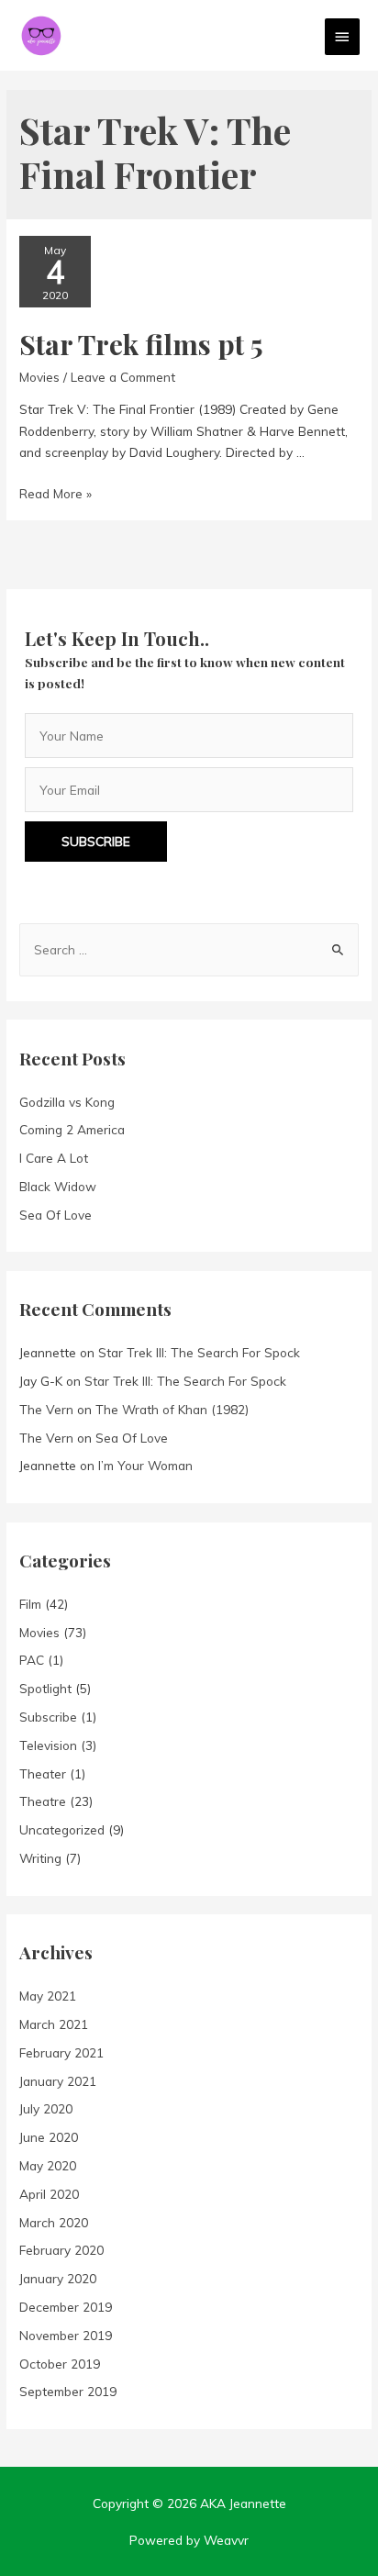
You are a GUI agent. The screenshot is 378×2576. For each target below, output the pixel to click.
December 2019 (66, 2307)
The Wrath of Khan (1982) (172, 1409)
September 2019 (68, 2391)
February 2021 (61, 2052)
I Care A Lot (54, 1158)
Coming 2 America (72, 1129)
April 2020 (49, 2194)
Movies (39, 377)
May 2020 (48, 2165)
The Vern (46, 1409)
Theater (43, 1773)
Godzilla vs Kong (67, 1102)
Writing (40, 1858)
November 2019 (66, 2335)
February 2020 (61, 2250)
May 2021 (48, 1996)
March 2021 (54, 2024)
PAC (32, 1660)
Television (48, 1745)
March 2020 (54, 2222)
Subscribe (48, 1717)
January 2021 (58, 2081)
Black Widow (58, 1186)
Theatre (43, 1801)
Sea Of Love (56, 1215)
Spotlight (45, 1688)
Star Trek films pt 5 (141, 344)
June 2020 (49, 2137)
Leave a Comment (123, 377)
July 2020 (46, 2108)
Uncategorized (62, 1829)
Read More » (56, 493)
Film (30, 1604)
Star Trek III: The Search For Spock (199, 1352)
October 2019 (60, 2364)
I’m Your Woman (145, 1465)
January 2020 (58, 2278)
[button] (96, 842)
